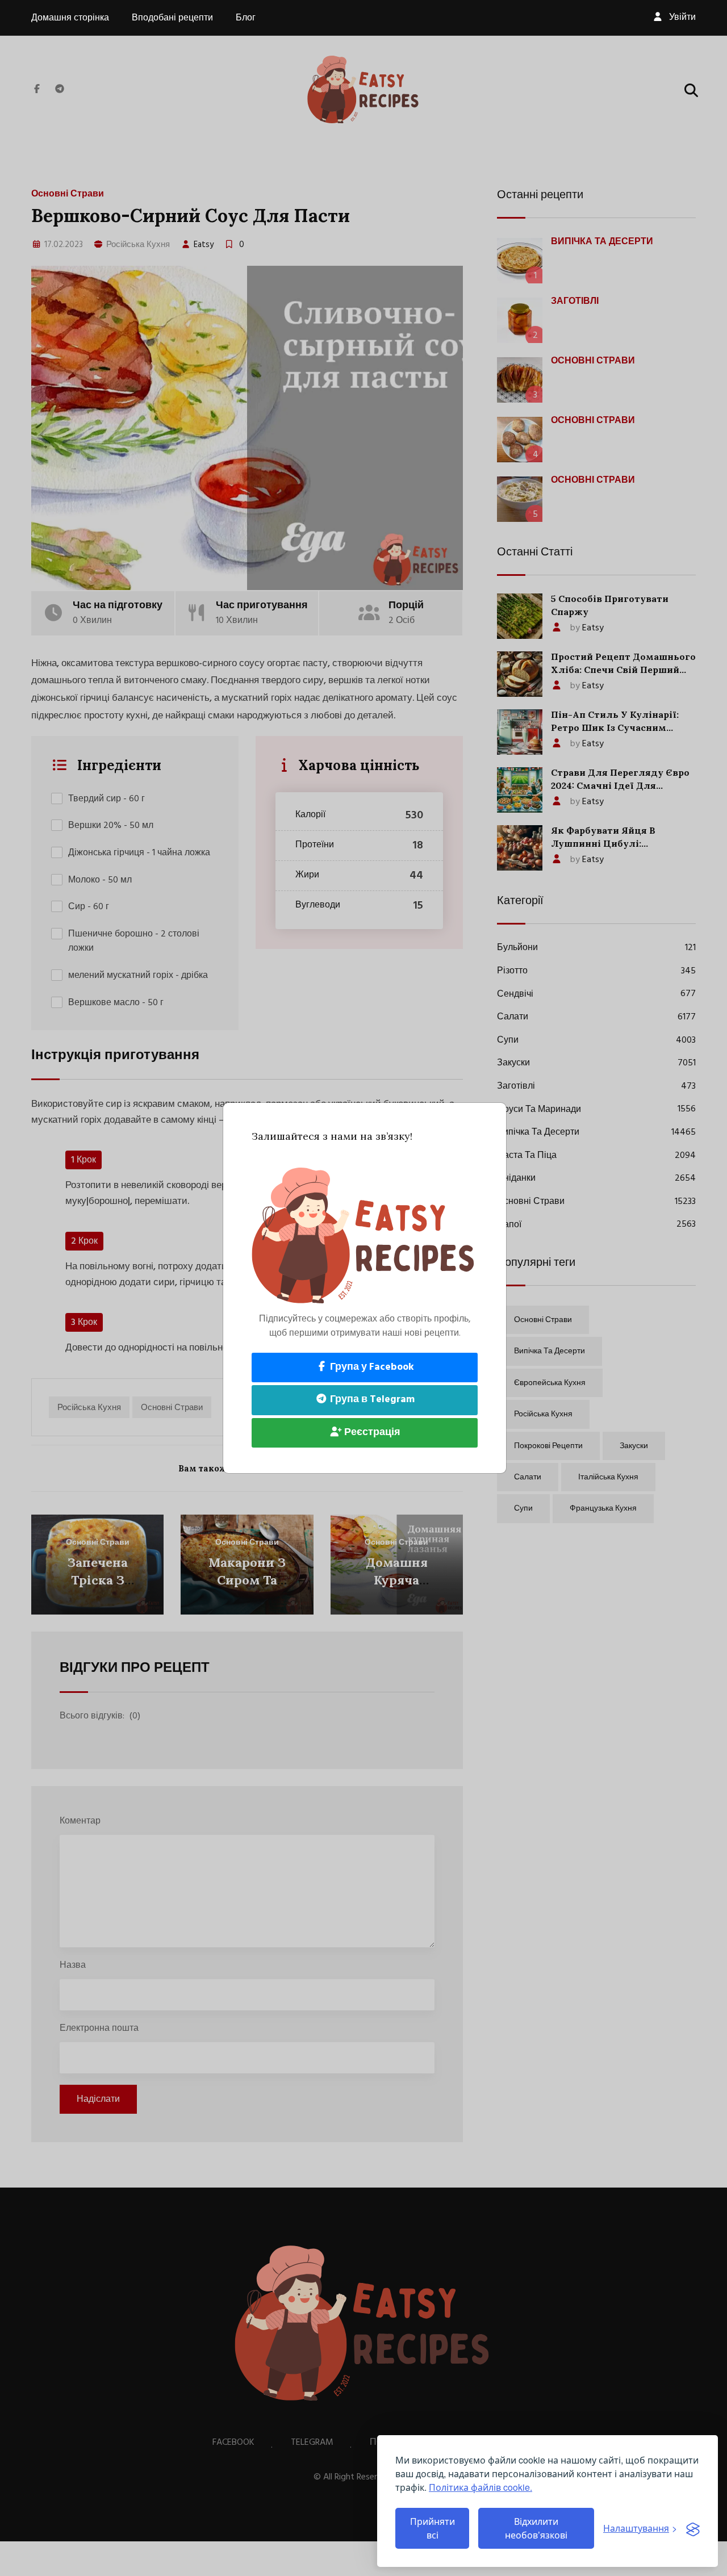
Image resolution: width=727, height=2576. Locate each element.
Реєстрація (371, 1433)
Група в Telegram (371, 1400)
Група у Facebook (371, 1367)
